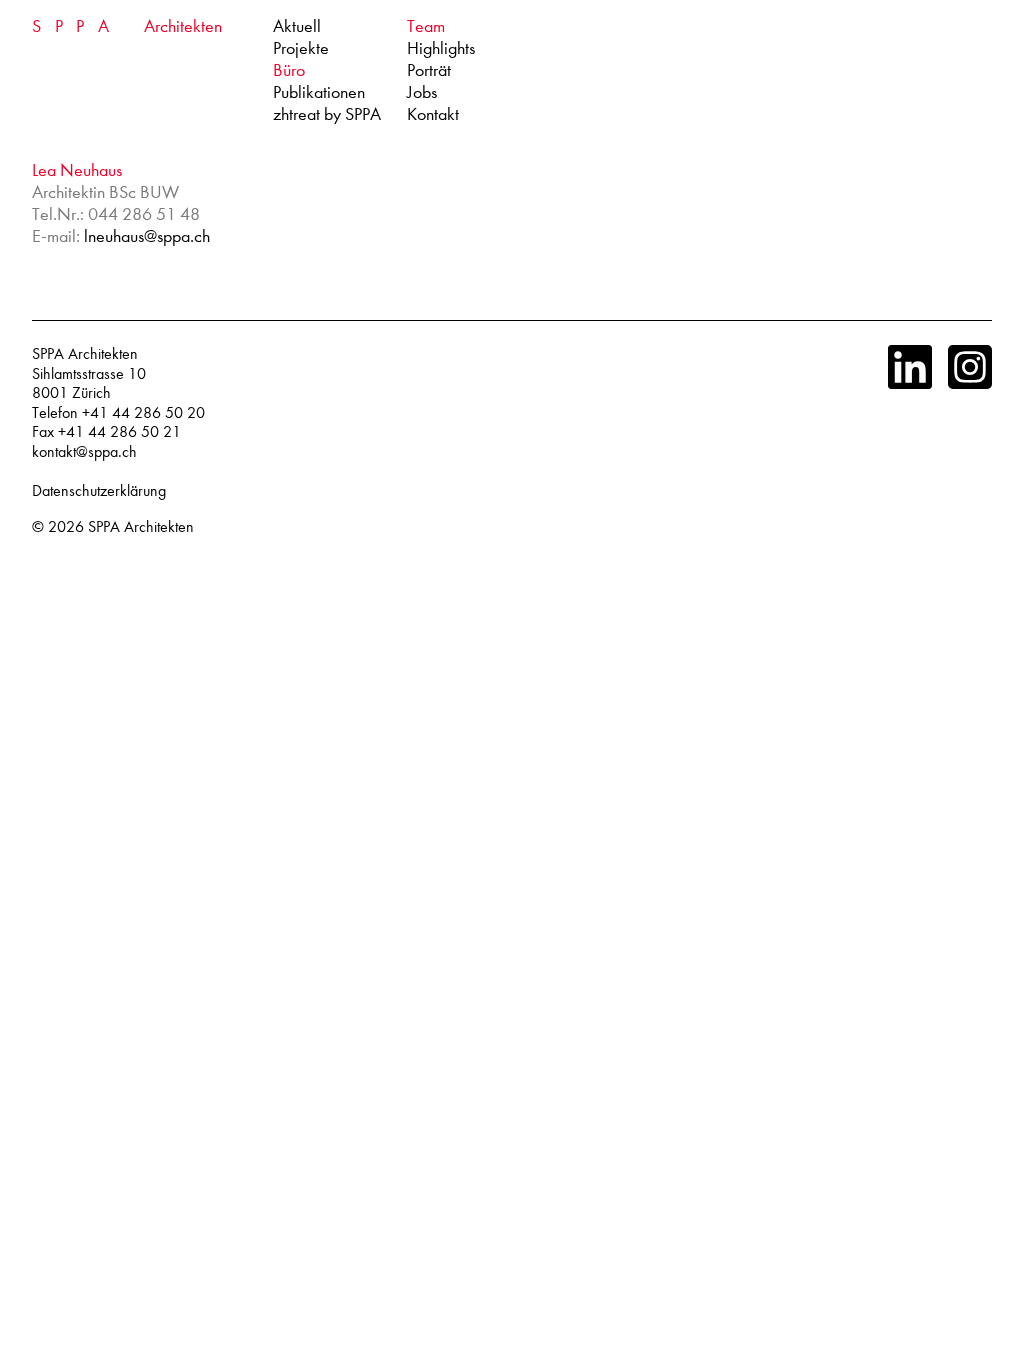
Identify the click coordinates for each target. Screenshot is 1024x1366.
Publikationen (319, 92)
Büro (289, 70)
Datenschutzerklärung (99, 491)
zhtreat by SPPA (327, 114)
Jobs (422, 92)
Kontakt (433, 114)
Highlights (441, 48)
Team (426, 26)
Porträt (429, 70)
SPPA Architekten (141, 527)
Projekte (301, 48)
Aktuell (297, 26)
